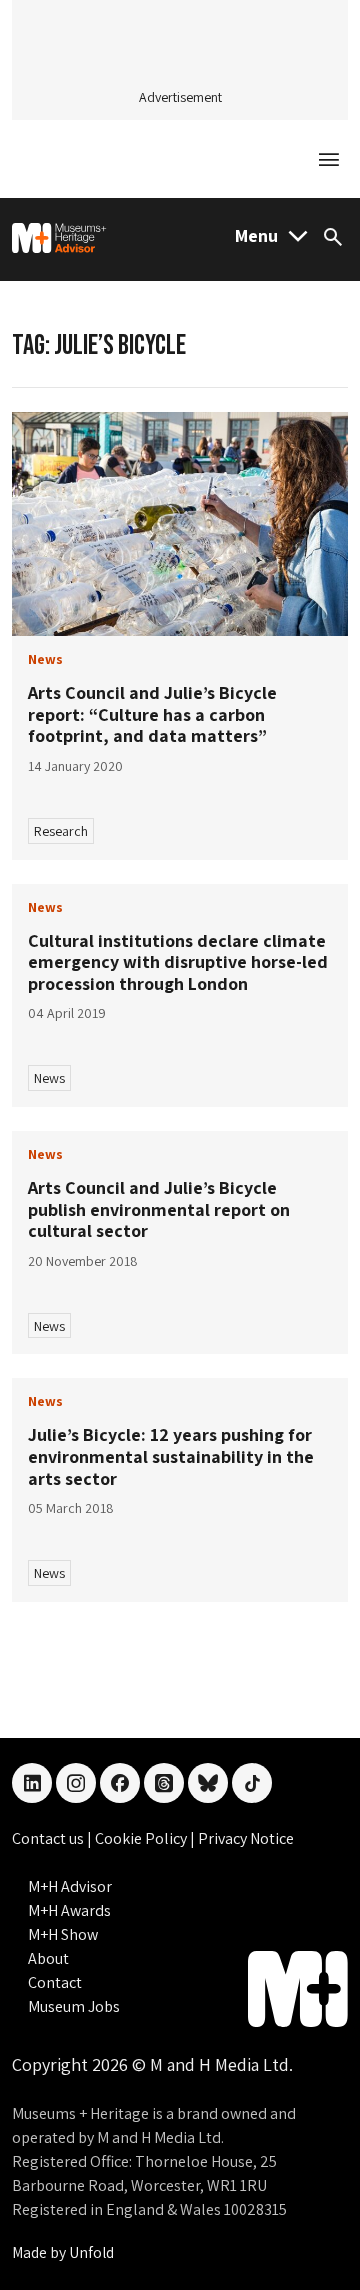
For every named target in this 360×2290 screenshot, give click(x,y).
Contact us (49, 1838)
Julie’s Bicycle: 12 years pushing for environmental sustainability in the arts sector (171, 1456)
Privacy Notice (246, 1838)
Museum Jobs (74, 2006)
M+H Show (63, 1934)
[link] (180, 524)
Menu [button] (256, 235)
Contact (55, 1982)
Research (61, 831)
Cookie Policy (142, 1838)
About (48, 1958)
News (49, 1078)
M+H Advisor (70, 1886)
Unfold (91, 2252)
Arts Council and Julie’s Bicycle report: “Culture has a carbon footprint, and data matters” (152, 714)
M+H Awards (69, 1910)
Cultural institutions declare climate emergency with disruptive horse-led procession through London (178, 962)
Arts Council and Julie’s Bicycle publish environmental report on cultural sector (159, 1209)
